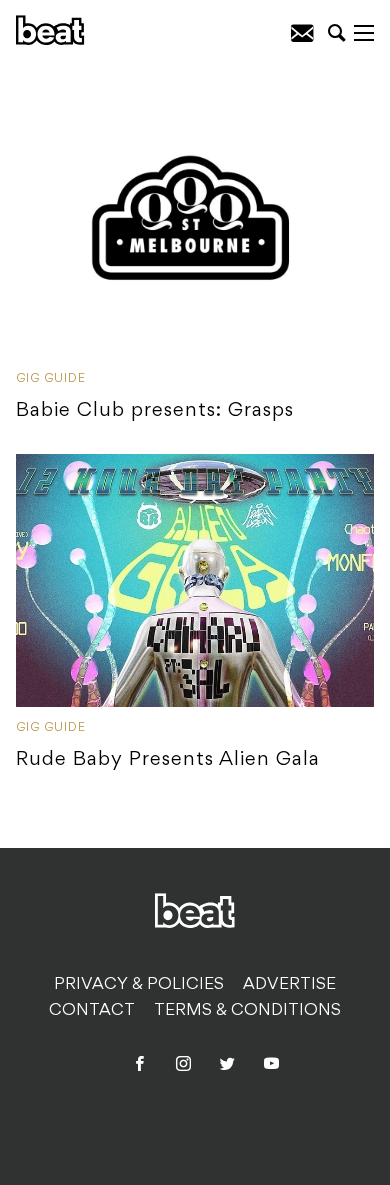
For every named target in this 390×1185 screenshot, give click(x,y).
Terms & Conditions (247, 1011)
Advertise (289, 985)
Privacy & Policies (139, 985)
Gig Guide (51, 379)
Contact (92, 1011)
